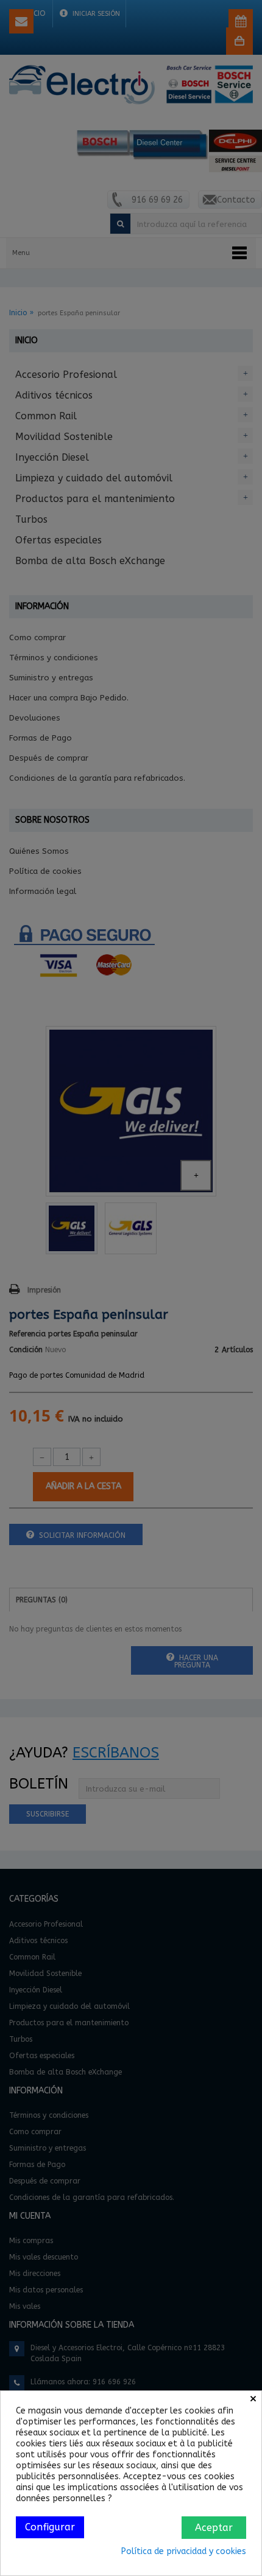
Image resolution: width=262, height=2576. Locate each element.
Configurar (50, 2527)
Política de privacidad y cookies (184, 2551)
